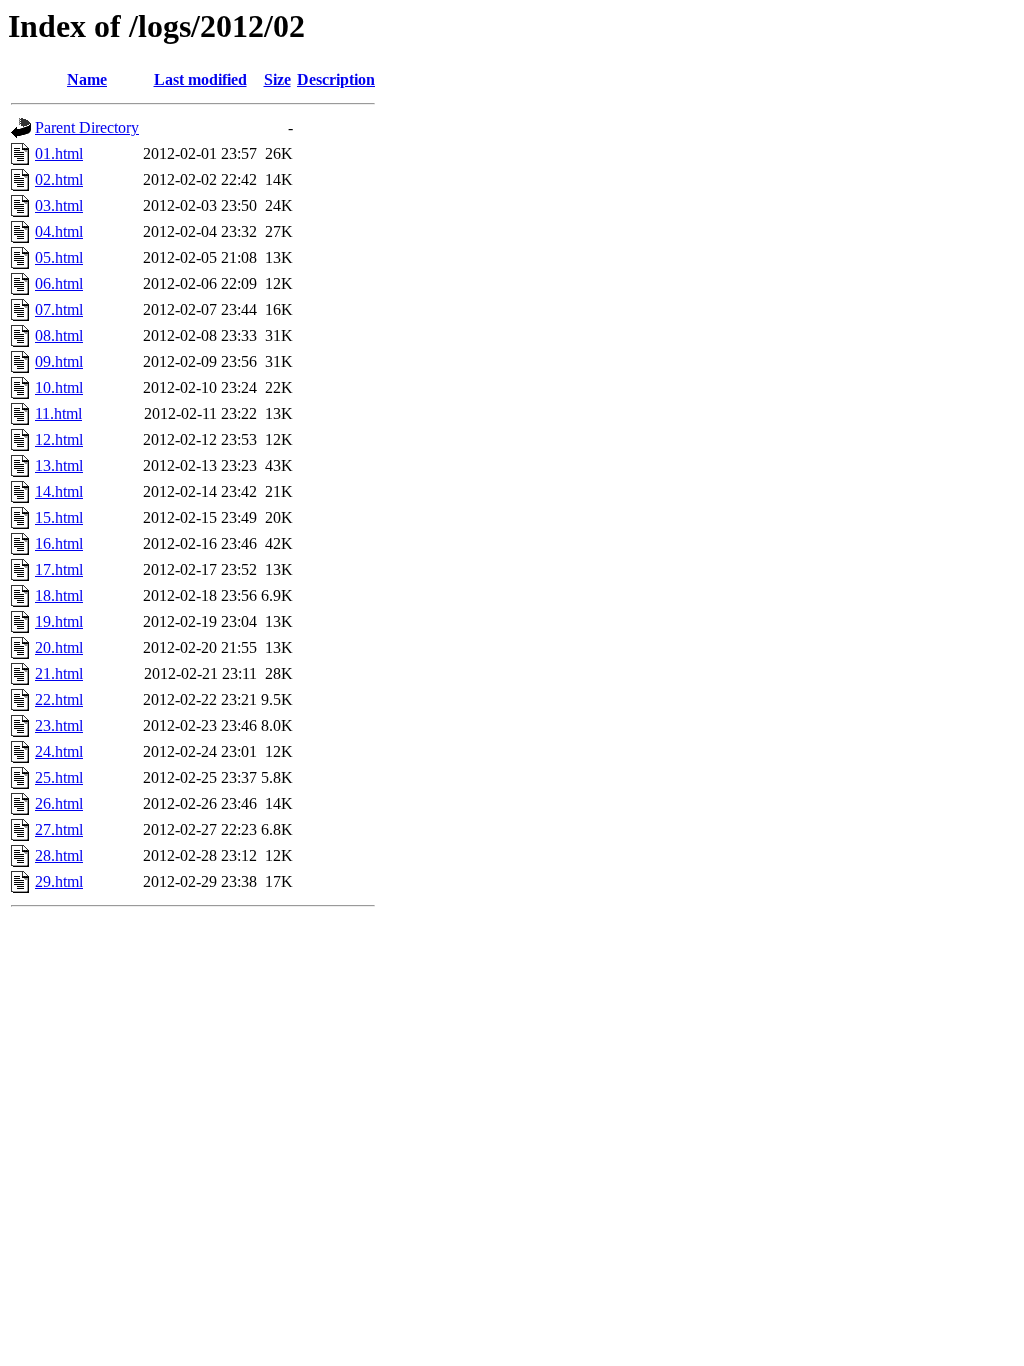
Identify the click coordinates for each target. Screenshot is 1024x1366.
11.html (58, 413)
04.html (59, 231)
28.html (59, 855)
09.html (59, 361)
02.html (59, 179)
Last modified (200, 79)
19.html (59, 621)
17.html (59, 569)
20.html (59, 647)
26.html (59, 803)
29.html (59, 881)
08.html (59, 335)
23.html (59, 725)
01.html (59, 153)
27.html (59, 829)
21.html (59, 673)
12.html (59, 439)
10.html (59, 387)
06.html (59, 283)
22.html (59, 699)
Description (336, 79)
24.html (59, 751)
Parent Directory (87, 127)
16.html (59, 543)
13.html (59, 465)
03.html (59, 205)
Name (87, 79)
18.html (59, 595)
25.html (59, 777)
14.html (59, 491)
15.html (59, 517)
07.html (59, 309)
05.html (59, 257)
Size (277, 79)
